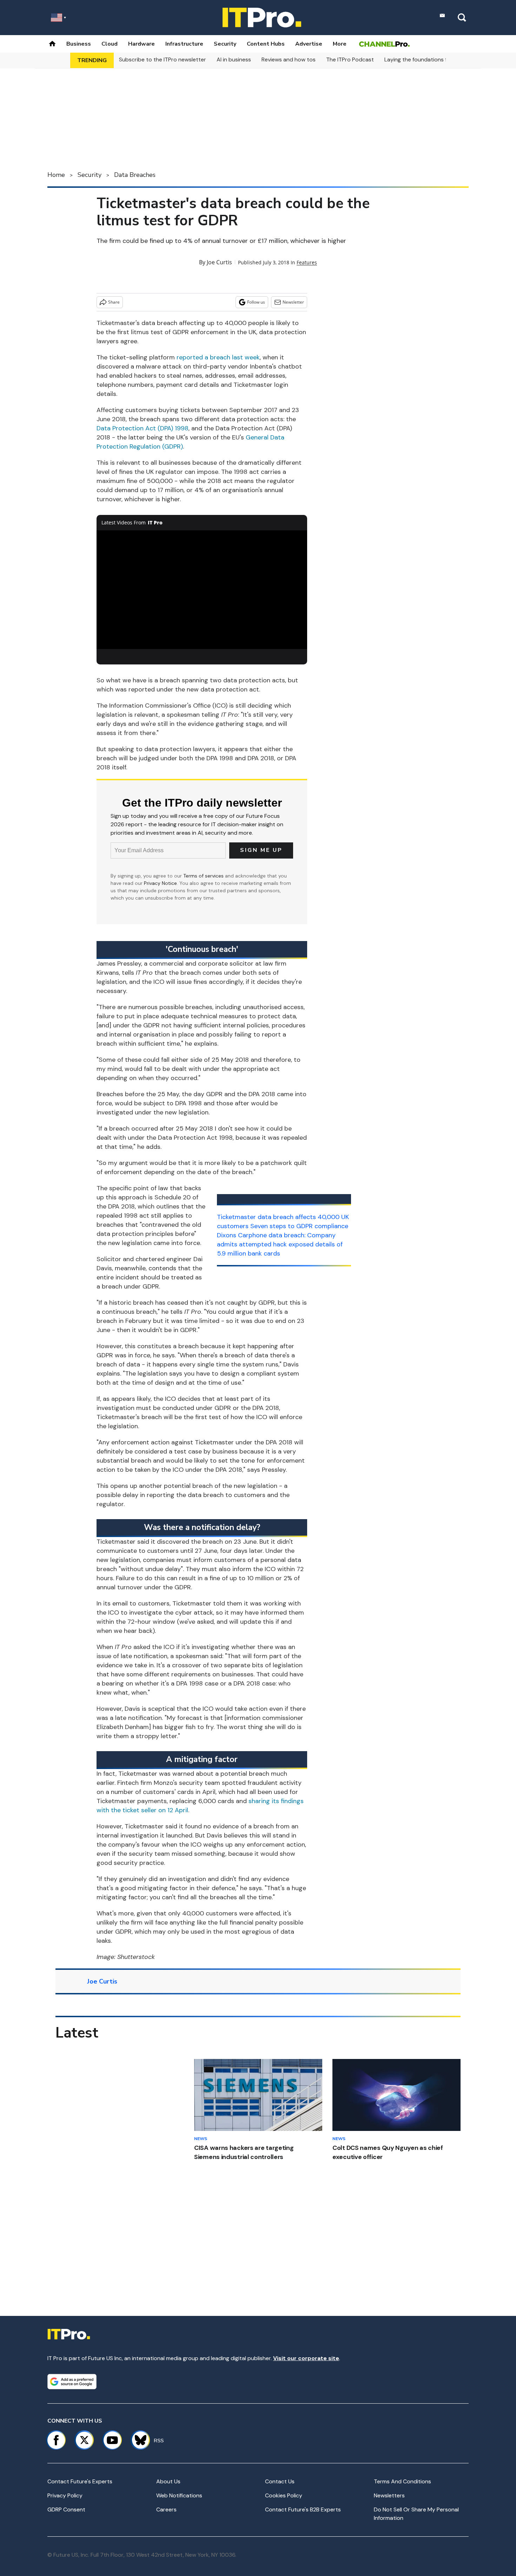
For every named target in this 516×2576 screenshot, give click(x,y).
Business (79, 44)
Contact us (280, 2481)
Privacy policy (65, 2495)
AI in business (234, 59)
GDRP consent (66, 2509)
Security (225, 44)
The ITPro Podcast (350, 59)
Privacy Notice (160, 883)
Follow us (256, 302)
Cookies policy (284, 2495)
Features (307, 262)
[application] (202, 590)
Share (114, 302)
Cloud (110, 44)
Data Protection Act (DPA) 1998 (143, 428)
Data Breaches (135, 175)
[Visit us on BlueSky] (137, 2440)
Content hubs (266, 44)
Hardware (141, 44)
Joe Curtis (219, 262)
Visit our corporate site (306, 2358)
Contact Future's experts (80, 2481)
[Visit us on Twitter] (84, 2440)
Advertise (309, 44)
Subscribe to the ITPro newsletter (163, 59)
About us (168, 2481)
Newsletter (293, 302)
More (340, 44)
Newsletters (389, 2495)
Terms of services (204, 876)
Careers (166, 2509)
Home (56, 175)
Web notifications (179, 2495)
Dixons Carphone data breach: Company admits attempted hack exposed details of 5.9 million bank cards (280, 1244)
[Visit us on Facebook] (56, 2440)
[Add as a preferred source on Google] (72, 2382)
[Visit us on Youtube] (112, 2440)
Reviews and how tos (289, 59)
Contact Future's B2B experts (303, 2509)
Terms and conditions (402, 2481)
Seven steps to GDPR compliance (299, 1226)
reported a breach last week (218, 357)
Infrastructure (184, 44)
